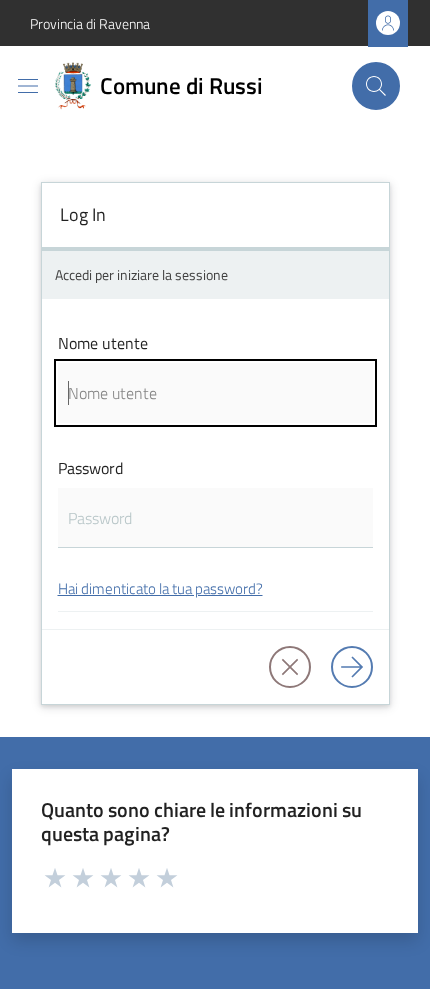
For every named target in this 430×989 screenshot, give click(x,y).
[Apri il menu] (28, 86)
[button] (376, 86)
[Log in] (352, 667)
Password (90, 468)
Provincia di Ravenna (90, 23)
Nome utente (103, 343)
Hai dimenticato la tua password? (160, 588)
